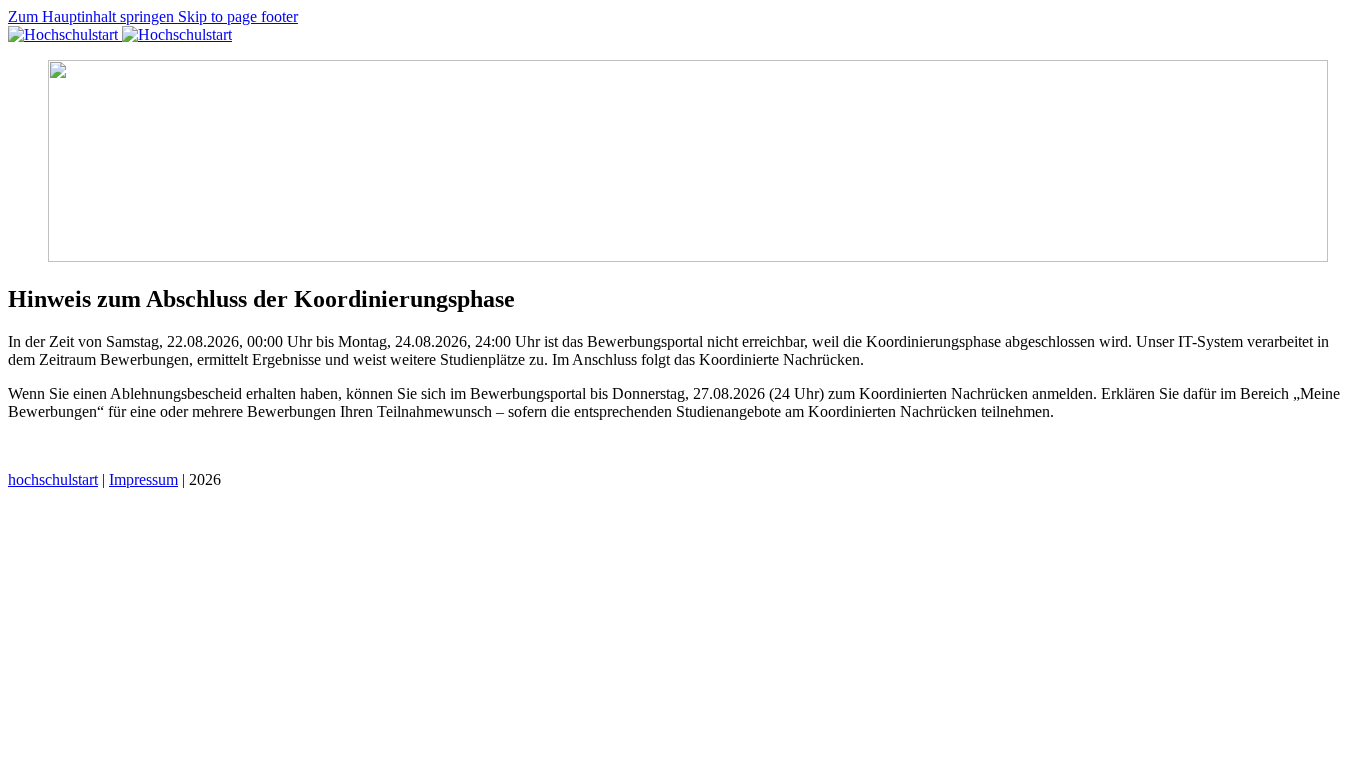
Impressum (143, 479)
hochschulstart (53, 479)
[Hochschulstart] (120, 34)
